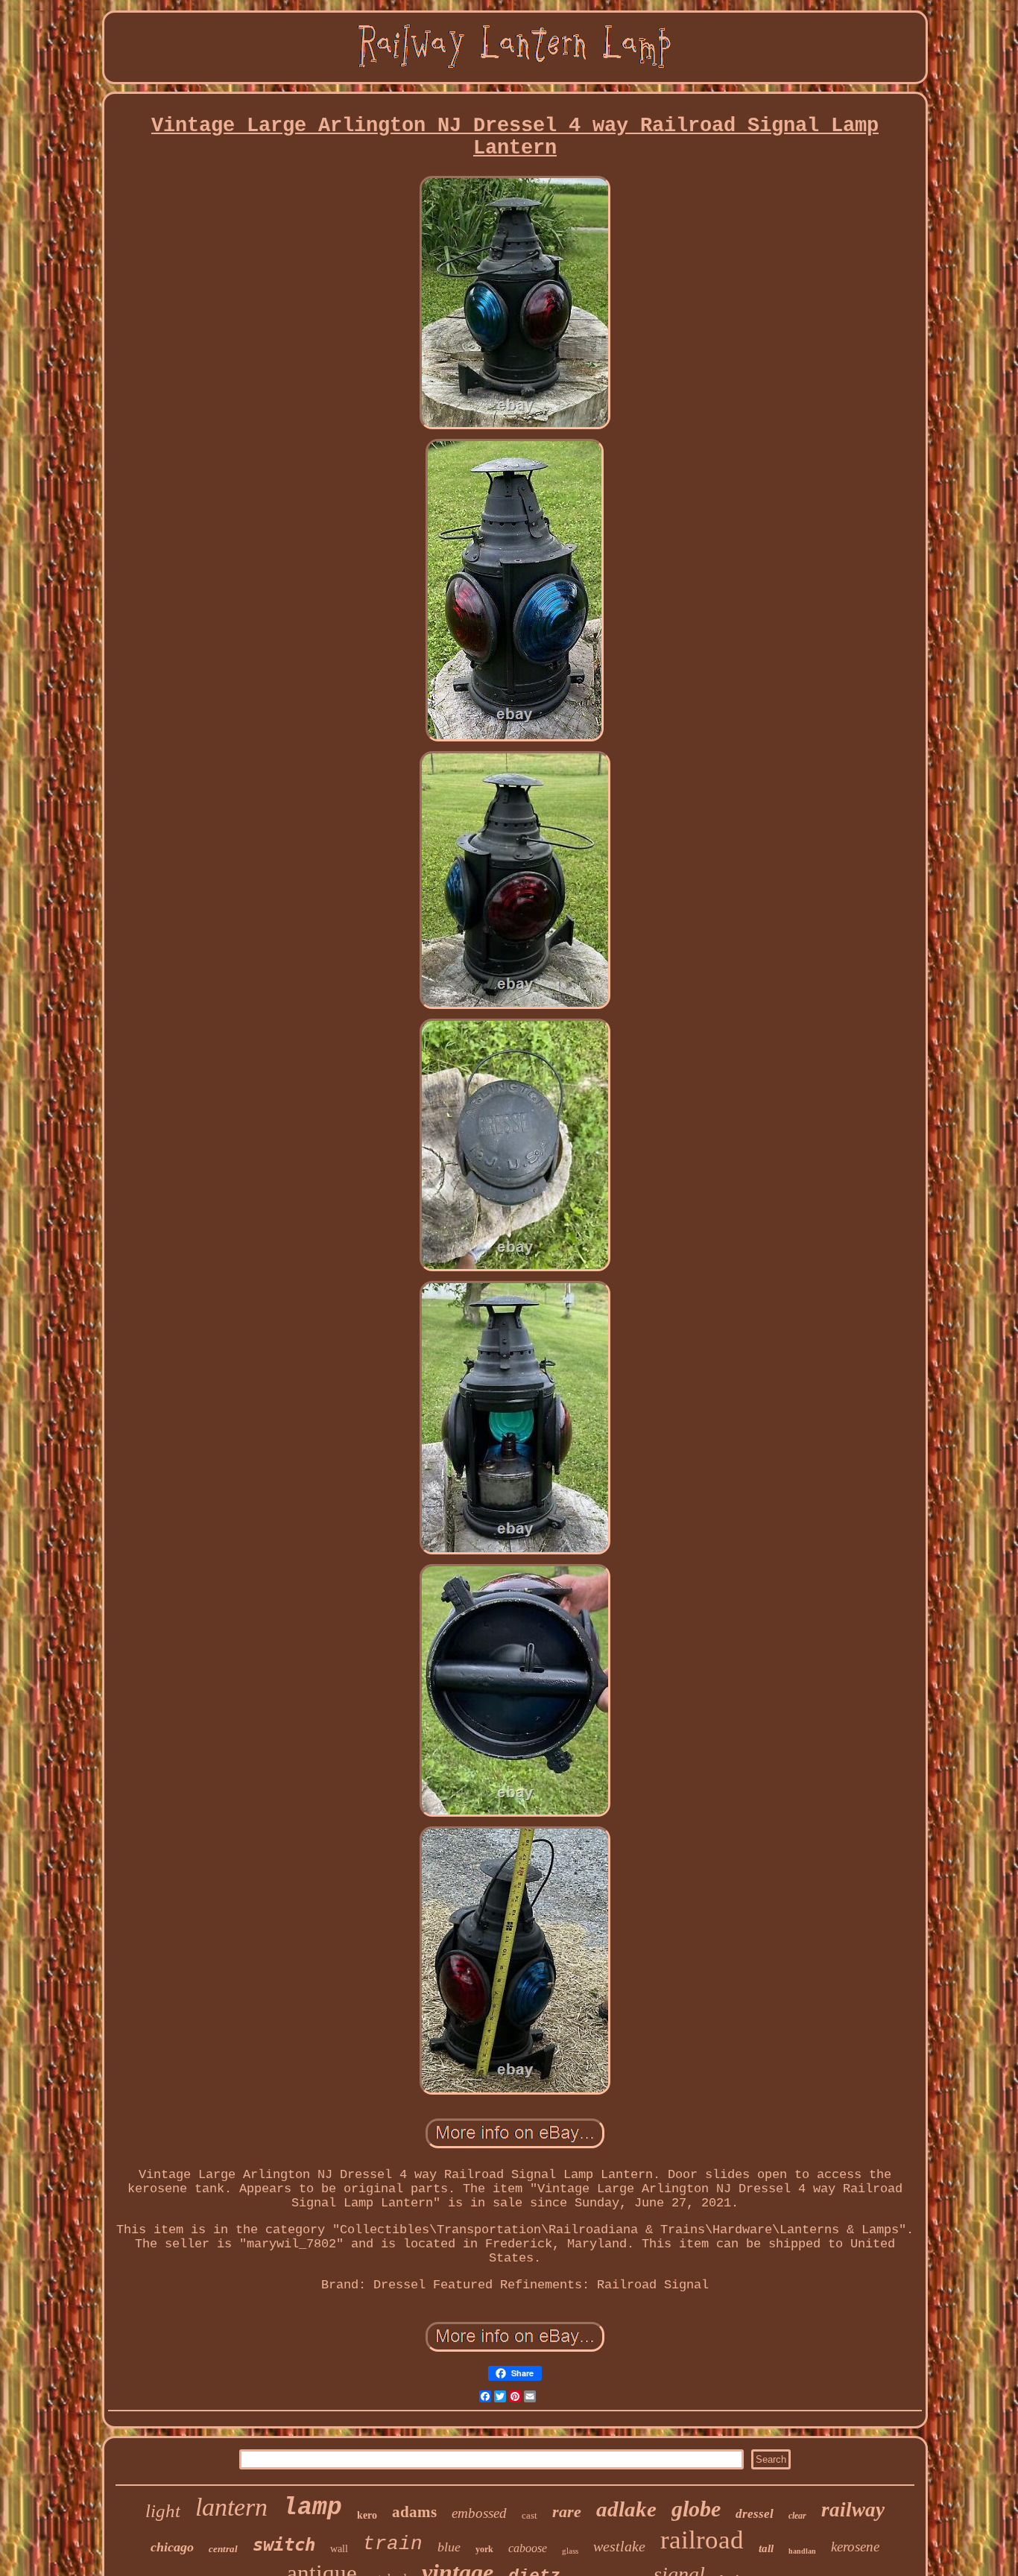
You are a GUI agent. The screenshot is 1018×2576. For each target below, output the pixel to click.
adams (414, 2512)
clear (797, 2516)
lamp (312, 2508)
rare (567, 2512)
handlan (802, 2551)
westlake (619, 2546)
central (223, 2549)
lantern (231, 2507)
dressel (755, 2514)
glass (570, 2551)
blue (449, 2547)
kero (367, 2515)
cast (529, 2515)
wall (339, 2549)
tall (766, 2548)
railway (853, 2510)
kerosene (855, 2547)
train (393, 2544)
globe (696, 2509)
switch (284, 2545)
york (484, 2549)
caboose (528, 2548)
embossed (479, 2513)
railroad (702, 2540)
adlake (626, 2509)
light (163, 2511)
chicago (172, 2547)
